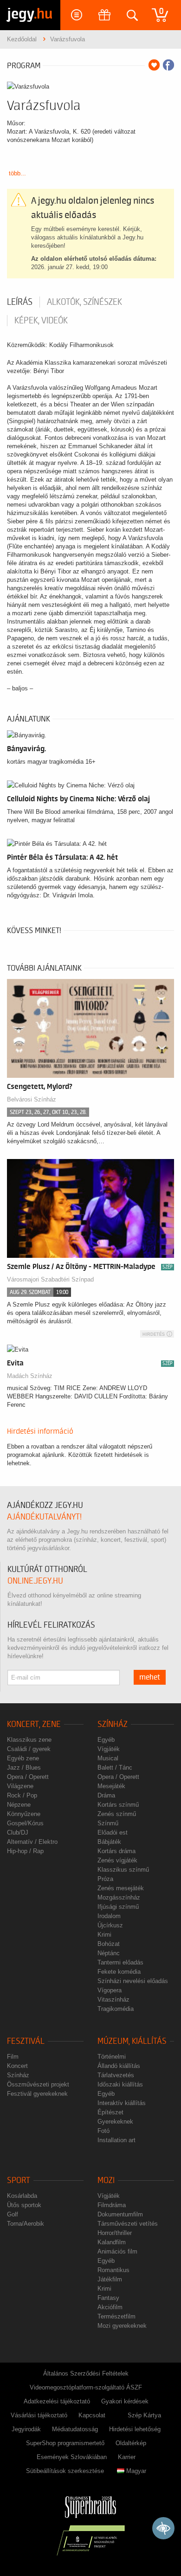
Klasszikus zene (29, 1740)
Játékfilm (110, 2279)
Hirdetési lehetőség (135, 2429)
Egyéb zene (23, 1758)
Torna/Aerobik (26, 2224)
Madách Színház (30, 1376)
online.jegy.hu (35, 1581)
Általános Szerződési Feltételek (86, 2373)
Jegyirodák (26, 2429)
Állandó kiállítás (119, 2066)
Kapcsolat (92, 2415)
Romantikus (113, 2270)
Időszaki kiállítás (120, 2084)
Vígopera (110, 1990)
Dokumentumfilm (120, 2214)
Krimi (104, 1935)
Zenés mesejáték (121, 1888)
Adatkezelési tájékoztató (57, 2401)
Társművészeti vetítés (128, 2224)
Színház (113, 1724)
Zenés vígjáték (117, 1860)
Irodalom (109, 1916)
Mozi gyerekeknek (122, 2326)
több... (17, 173)
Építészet (110, 2112)
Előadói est (113, 1832)
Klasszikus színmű (123, 1870)
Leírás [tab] (20, 302)
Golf (13, 2214)
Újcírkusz (110, 1925)
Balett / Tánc (115, 1768)
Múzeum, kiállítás (132, 2041)
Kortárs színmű (118, 1805)
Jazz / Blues (24, 1768)
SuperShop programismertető (65, 2443)
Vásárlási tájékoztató (39, 2415)
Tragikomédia (116, 2009)
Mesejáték (111, 1786)
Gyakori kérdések (125, 2401)
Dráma (106, 1795)
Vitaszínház (113, 2000)
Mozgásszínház (119, 1897)
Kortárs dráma (116, 1851)
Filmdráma (112, 2205)
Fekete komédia (119, 1972)
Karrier (127, 2457)
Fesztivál (26, 2041)
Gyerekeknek (115, 2122)
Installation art (116, 2140)
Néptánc (109, 1953)
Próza (105, 1879)
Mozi (106, 2180)
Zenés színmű (117, 1814)
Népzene (19, 1805)
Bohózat (109, 1944)
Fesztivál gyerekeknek (37, 2094)
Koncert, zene (34, 1724)
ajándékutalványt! (44, 1517)
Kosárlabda (22, 2196)
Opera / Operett (28, 1777)
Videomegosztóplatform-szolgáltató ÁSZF (86, 2387)
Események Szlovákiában (72, 2457)
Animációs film (117, 2251)
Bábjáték (109, 1842)
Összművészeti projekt (38, 2084)
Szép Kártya (144, 2415)
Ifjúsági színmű (118, 1907)
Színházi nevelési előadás (133, 1981)
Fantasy (108, 2298)
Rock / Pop (22, 1795)
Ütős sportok (24, 2205)
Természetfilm (116, 2316)
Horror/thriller (115, 2233)
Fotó (103, 2131)
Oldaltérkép (131, 2443)
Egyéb (106, 1740)
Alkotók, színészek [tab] (84, 302)
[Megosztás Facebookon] (168, 65)
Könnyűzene (24, 1814)
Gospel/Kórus (25, 1823)
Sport (19, 2180)
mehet (150, 1677)
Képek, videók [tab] (41, 321)
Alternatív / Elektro (32, 1842)
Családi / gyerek (29, 1749)
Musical (108, 1758)
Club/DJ (18, 1832)
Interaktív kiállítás (122, 2103)
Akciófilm (110, 2307)
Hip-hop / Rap (25, 1851)
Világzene (20, 1786)
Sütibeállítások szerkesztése (65, 2471)
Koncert (17, 2066)
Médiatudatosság (75, 2429)
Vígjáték (109, 1749)
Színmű (108, 1823)
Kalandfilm (112, 2242)
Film (13, 2057)
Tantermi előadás (120, 1962)
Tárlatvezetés (116, 2075)
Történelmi (112, 2057)
